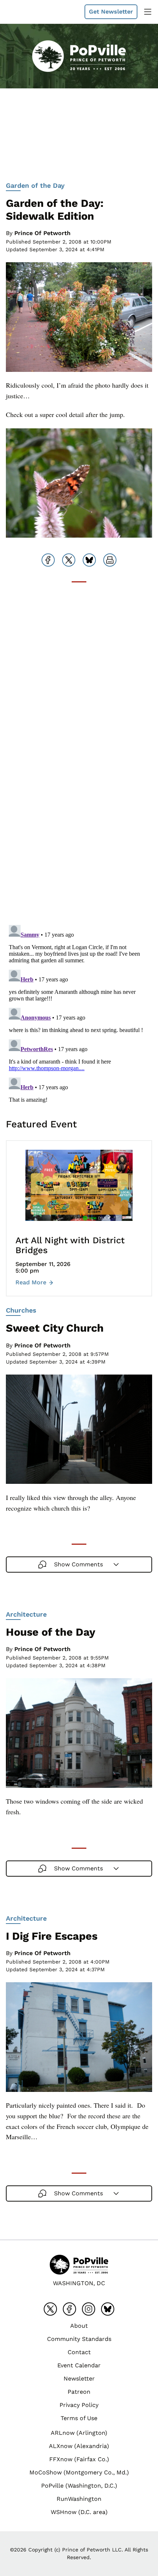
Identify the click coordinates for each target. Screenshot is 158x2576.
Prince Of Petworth (42, 233)
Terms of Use (79, 2418)
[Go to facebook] (69, 2309)
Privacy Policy (79, 2405)
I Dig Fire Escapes (52, 1936)
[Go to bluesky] (108, 2309)
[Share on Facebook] (48, 560)
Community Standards (79, 2339)
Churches (21, 1310)
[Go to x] (50, 2309)
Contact (79, 2352)
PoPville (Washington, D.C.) (79, 2486)
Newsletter (79, 2379)
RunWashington (79, 2499)
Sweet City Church (55, 1328)
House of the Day (51, 1632)
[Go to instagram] (89, 2309)
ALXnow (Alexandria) (79, 2446)
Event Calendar (79, 2365)
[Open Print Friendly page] (110, 560)
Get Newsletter (111, 12)
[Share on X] (69, 560)
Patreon (79, 2392)
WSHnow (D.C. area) (79, 2512)
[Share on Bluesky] (89, 560)
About (79, 2326)
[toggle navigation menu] (148, 12)
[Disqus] (79, 826)
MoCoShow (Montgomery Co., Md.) (79, 2472)
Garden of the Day (35, 185)
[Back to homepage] (24, 12)
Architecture (26, 1614)
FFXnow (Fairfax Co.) (79, 2459)
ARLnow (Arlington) (79, 2433)
